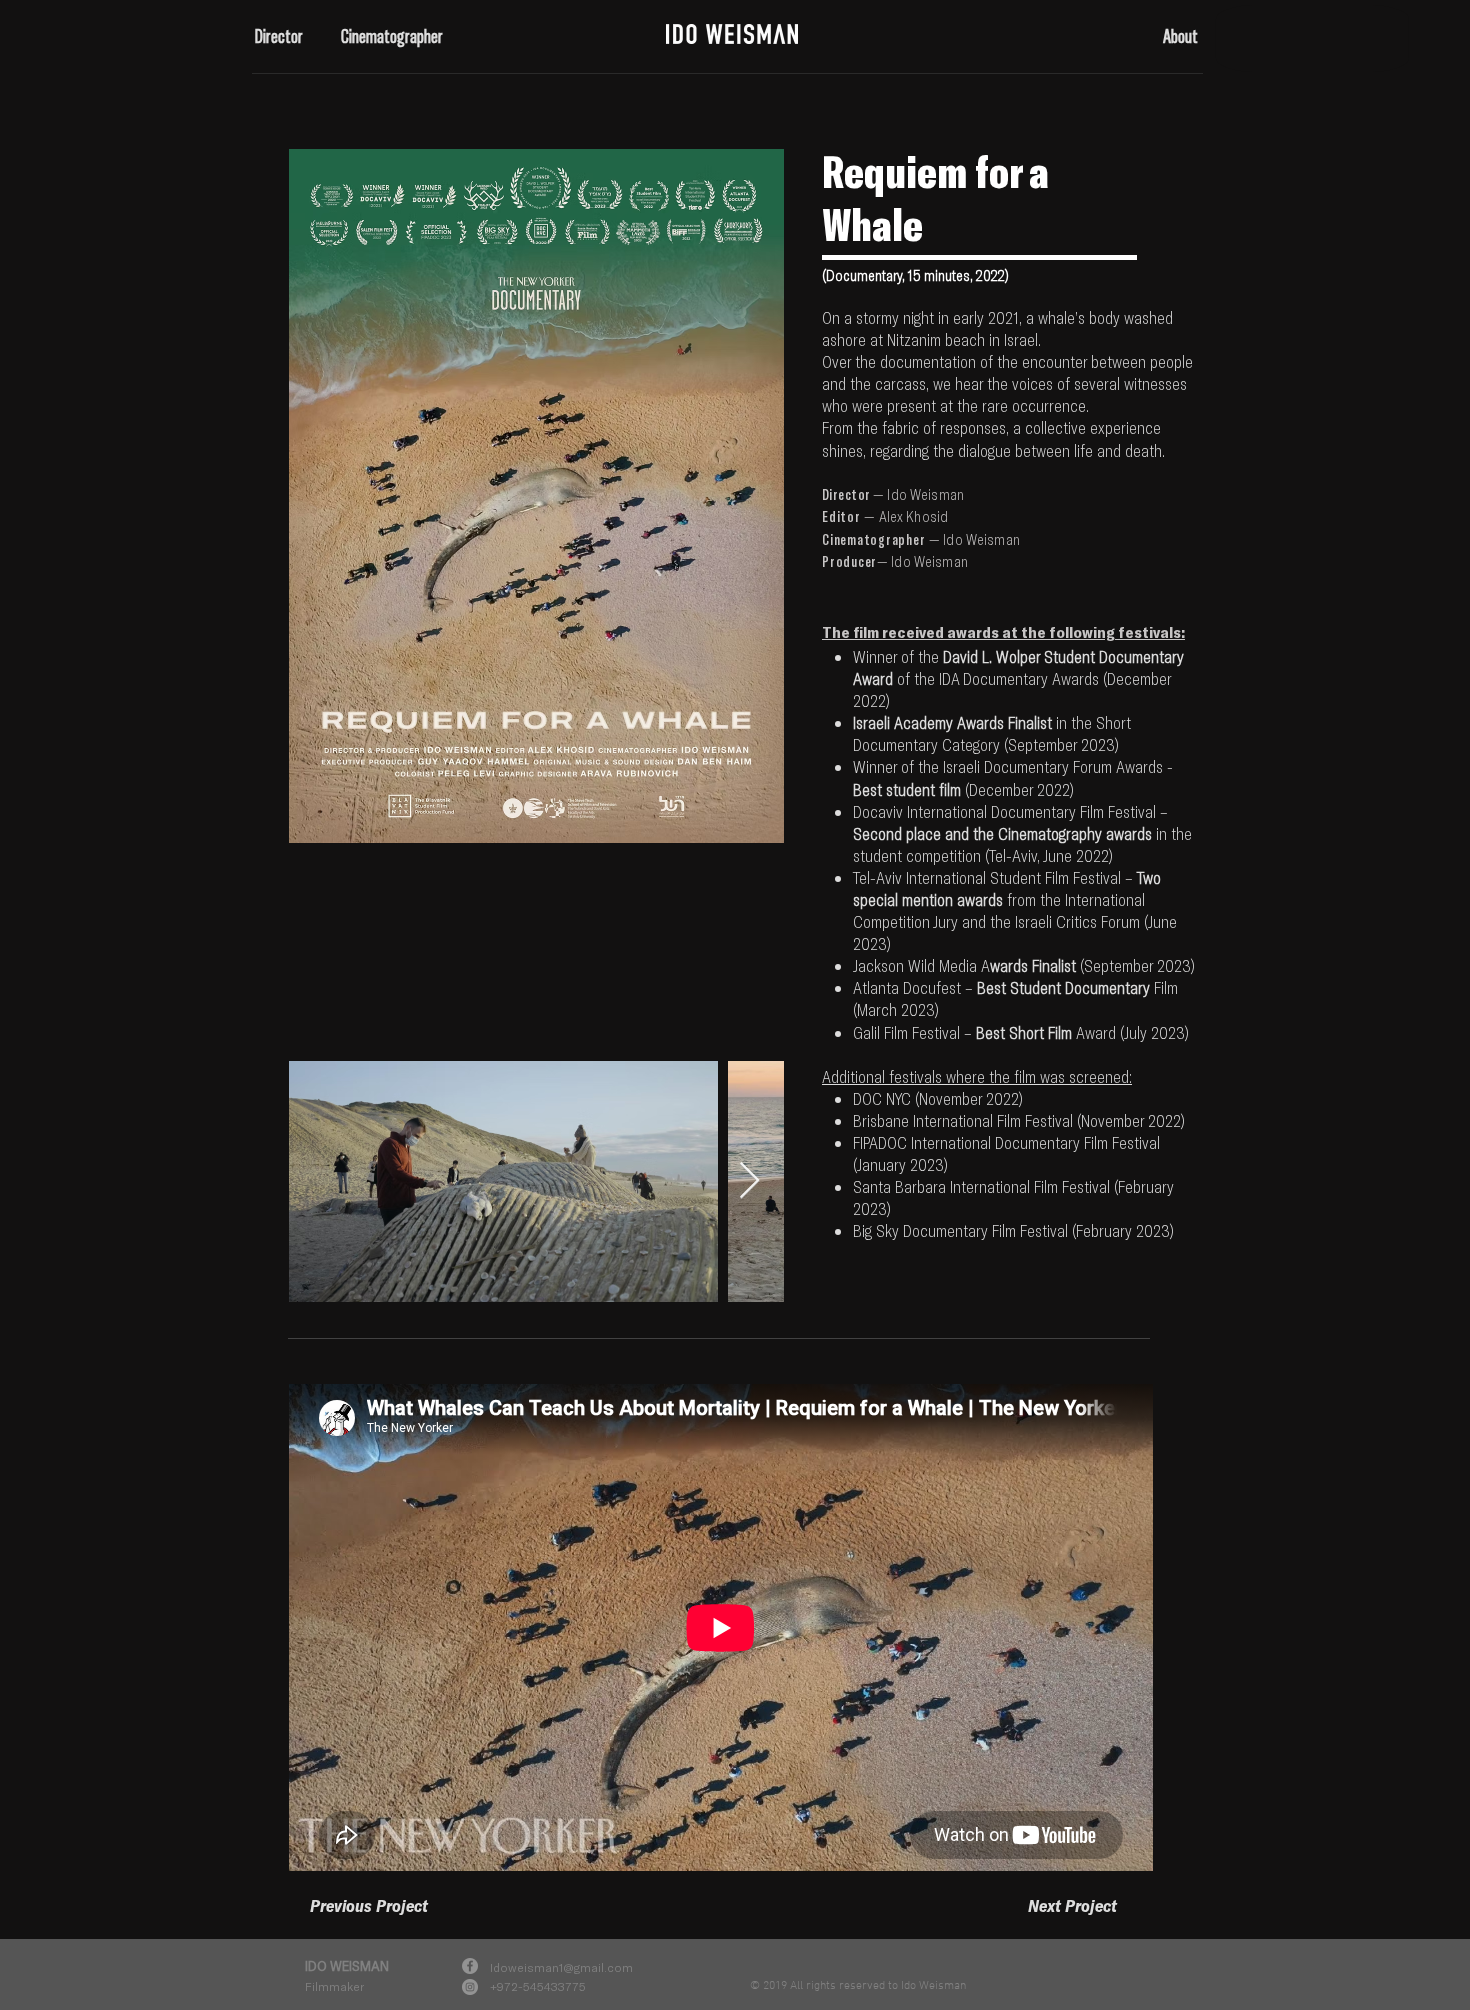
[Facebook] (470, 1966)
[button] (283, 36)
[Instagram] (470, 1987)
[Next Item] (749, 1181)
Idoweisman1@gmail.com (561, 1967)
